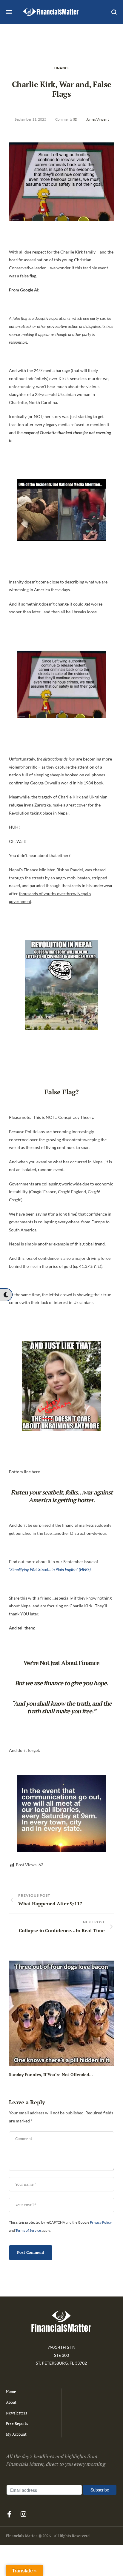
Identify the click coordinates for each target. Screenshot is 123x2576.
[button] (6, 1295)
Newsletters (17, 2413)
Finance (62, 68)
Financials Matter (21, 2536)
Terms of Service (28, 2230)
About (11, 2402)
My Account (16, 2434)
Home (11, 2391)
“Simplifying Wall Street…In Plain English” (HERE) (50, 1569)
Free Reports (17, 2423)
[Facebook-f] (9, 2514)
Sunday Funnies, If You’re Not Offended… (51, 2075)
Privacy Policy (101, 2222)
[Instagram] (23, 2514)
